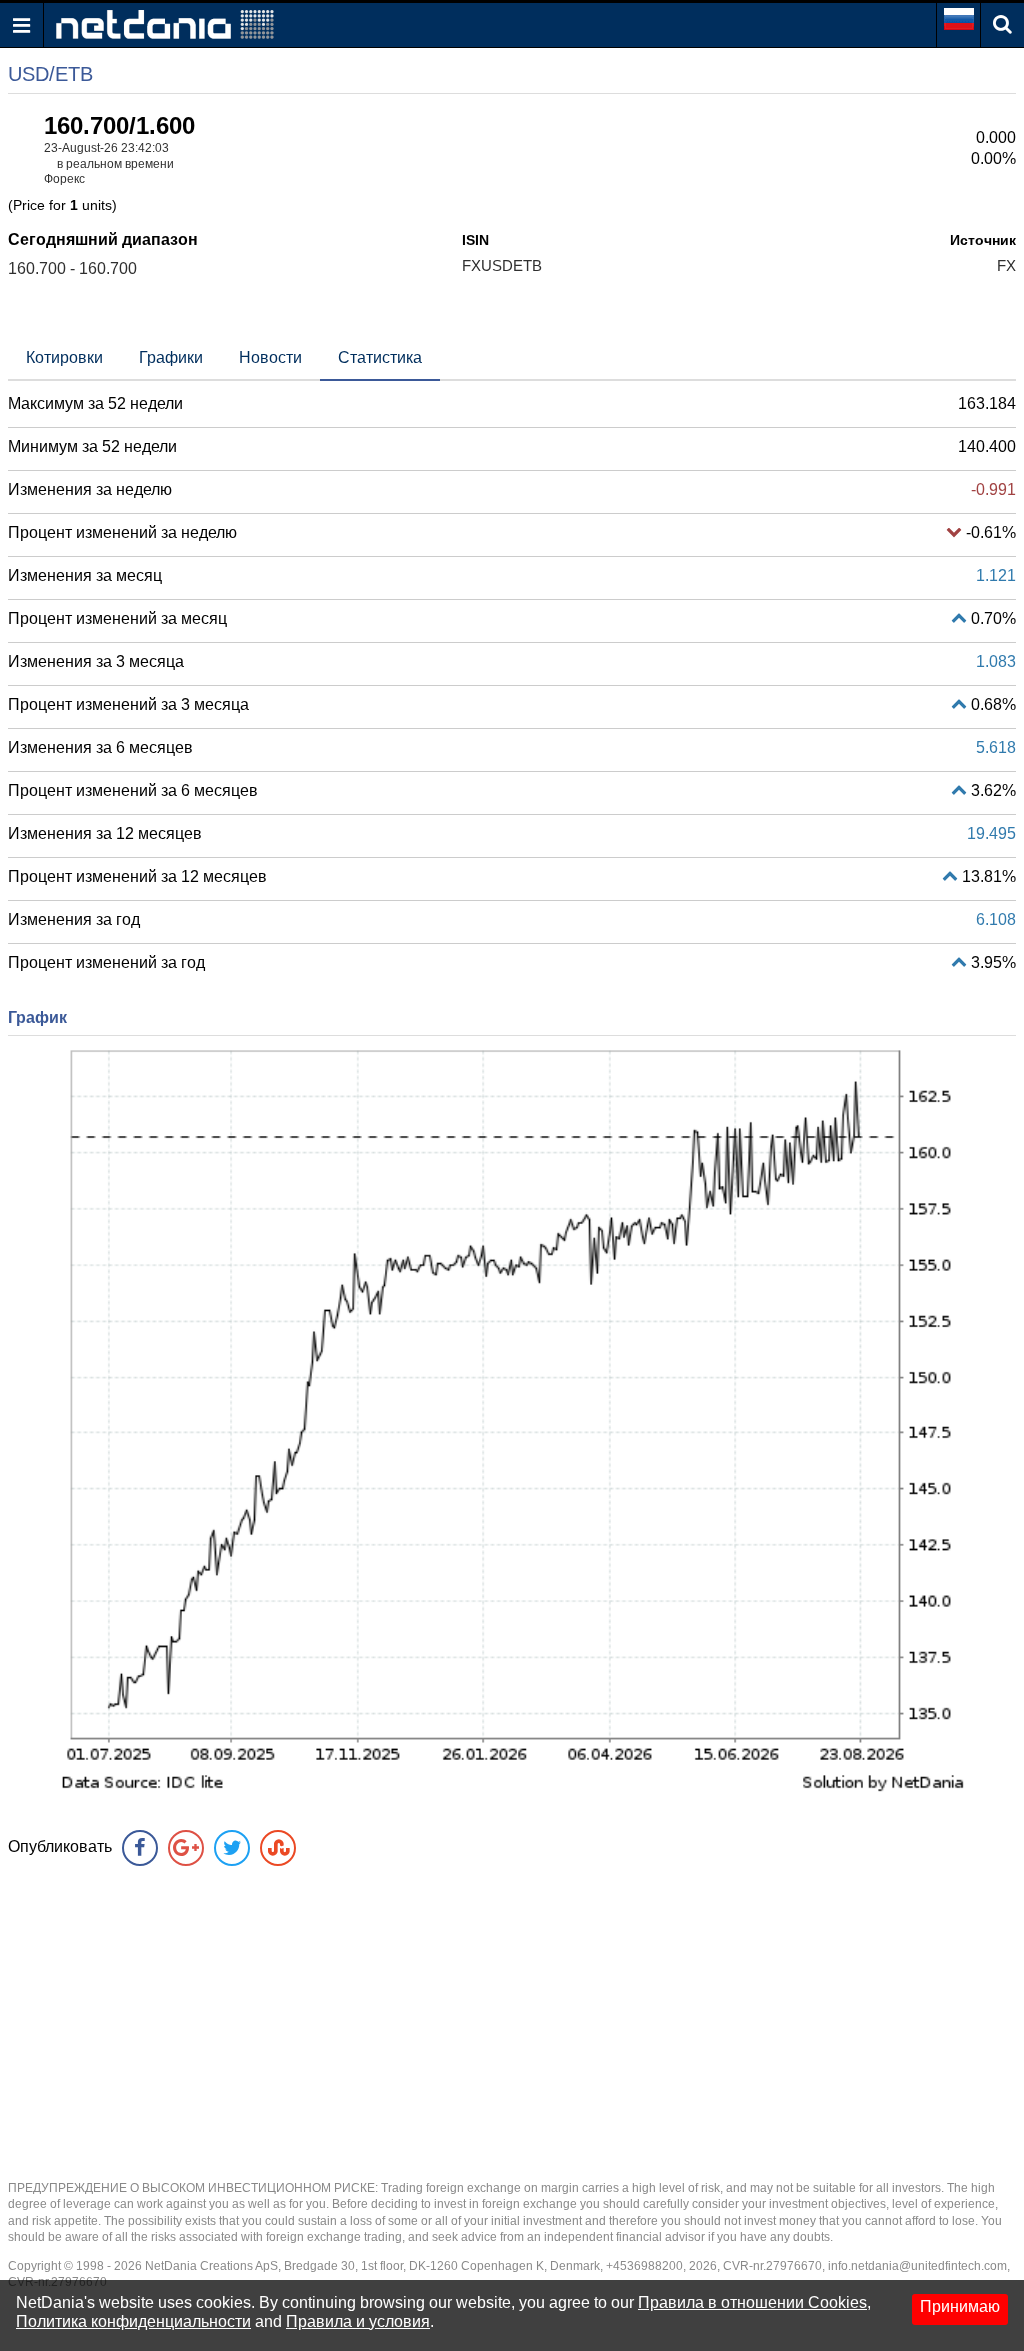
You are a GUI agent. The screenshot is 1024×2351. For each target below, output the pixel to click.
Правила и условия (358, 2321)
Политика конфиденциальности (133, 2321)
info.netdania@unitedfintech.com (917, 2266)
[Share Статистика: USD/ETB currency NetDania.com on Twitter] (232, 1848)
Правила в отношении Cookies (752, 2302)
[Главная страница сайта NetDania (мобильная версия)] (165, 23)
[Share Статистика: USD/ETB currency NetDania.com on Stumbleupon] (278, 1848)
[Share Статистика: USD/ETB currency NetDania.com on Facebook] (140, 1848)
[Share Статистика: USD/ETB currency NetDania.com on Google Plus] (186, 1848)
